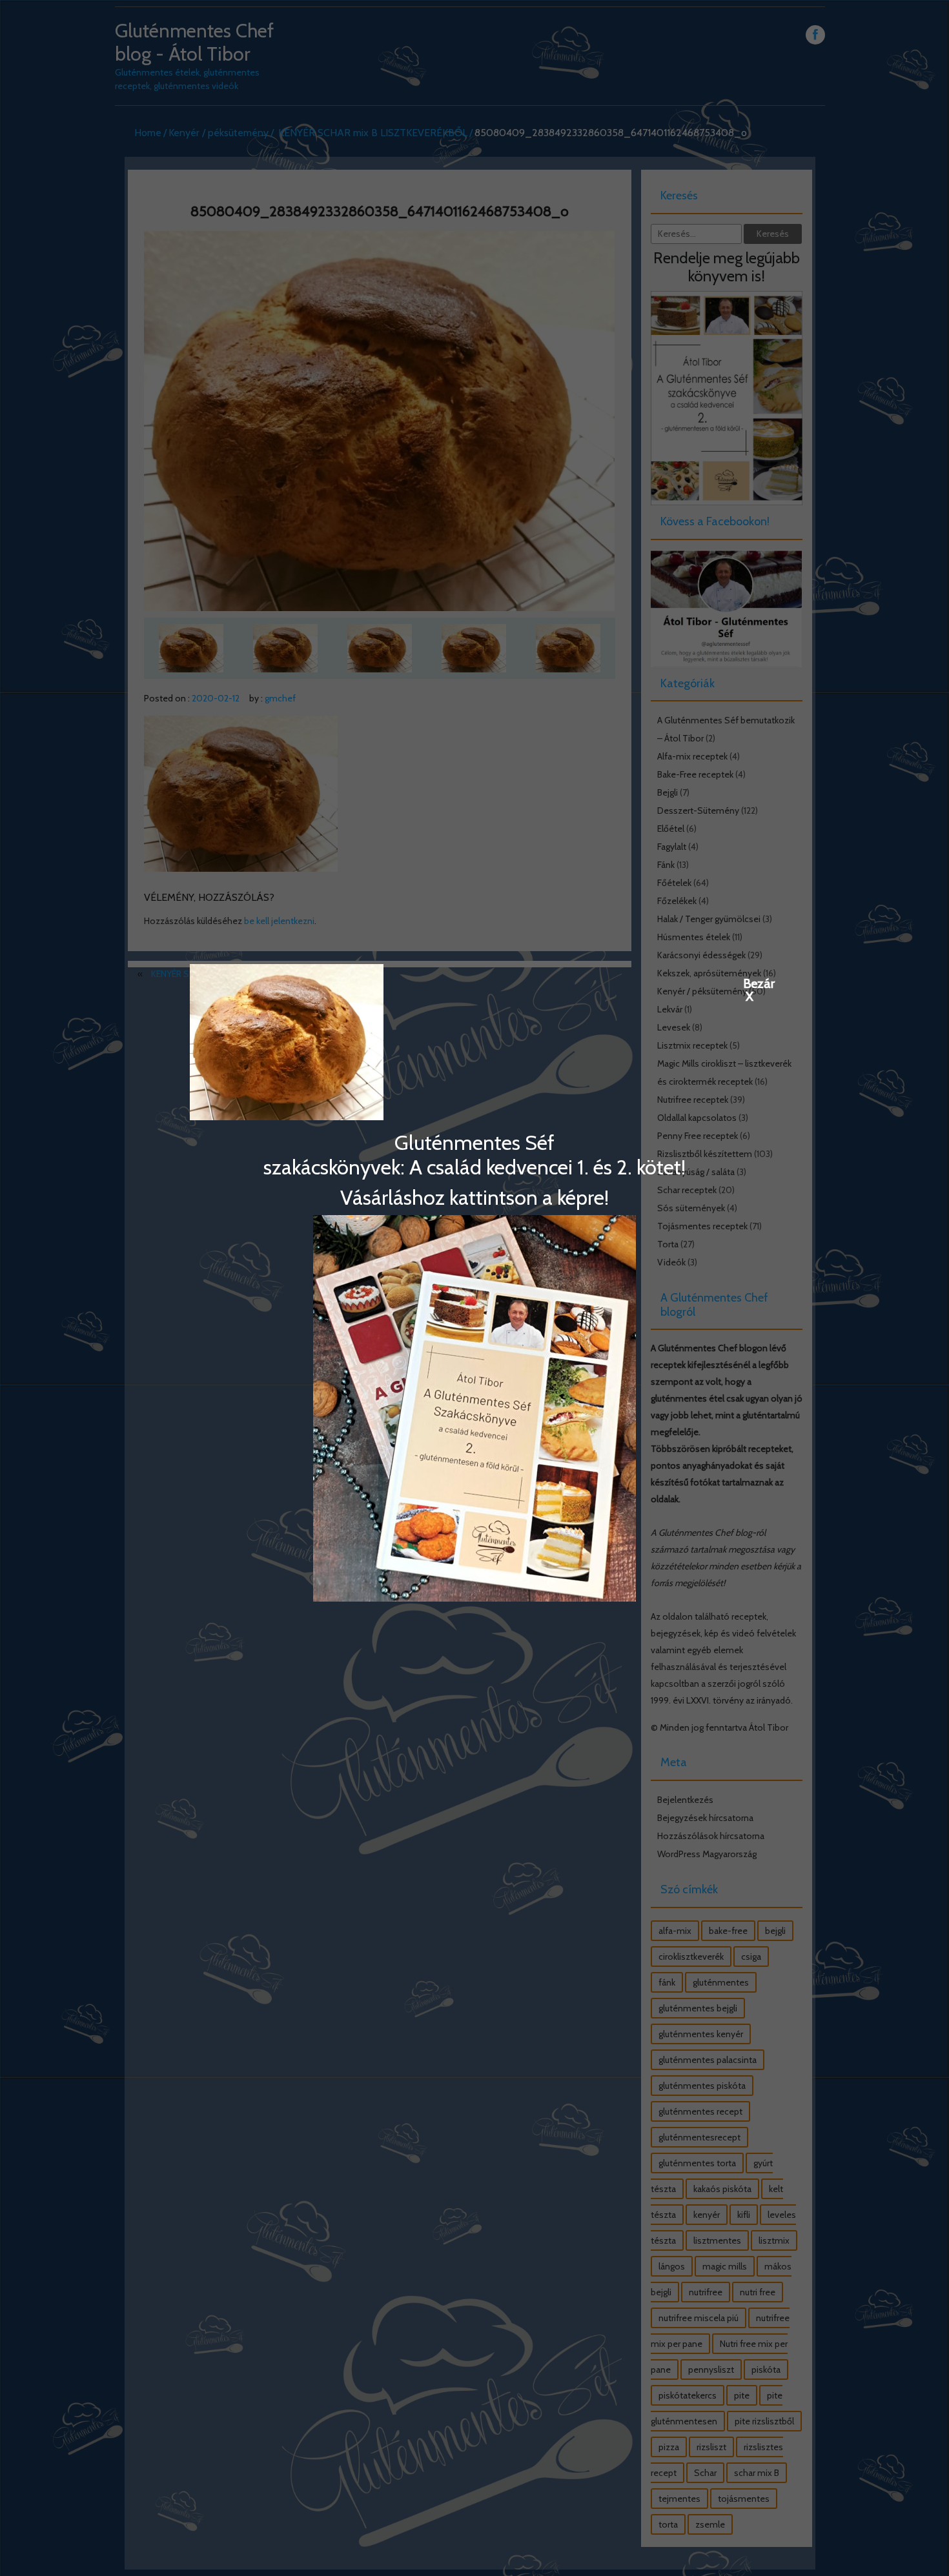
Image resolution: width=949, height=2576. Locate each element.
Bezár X (750, 983)
